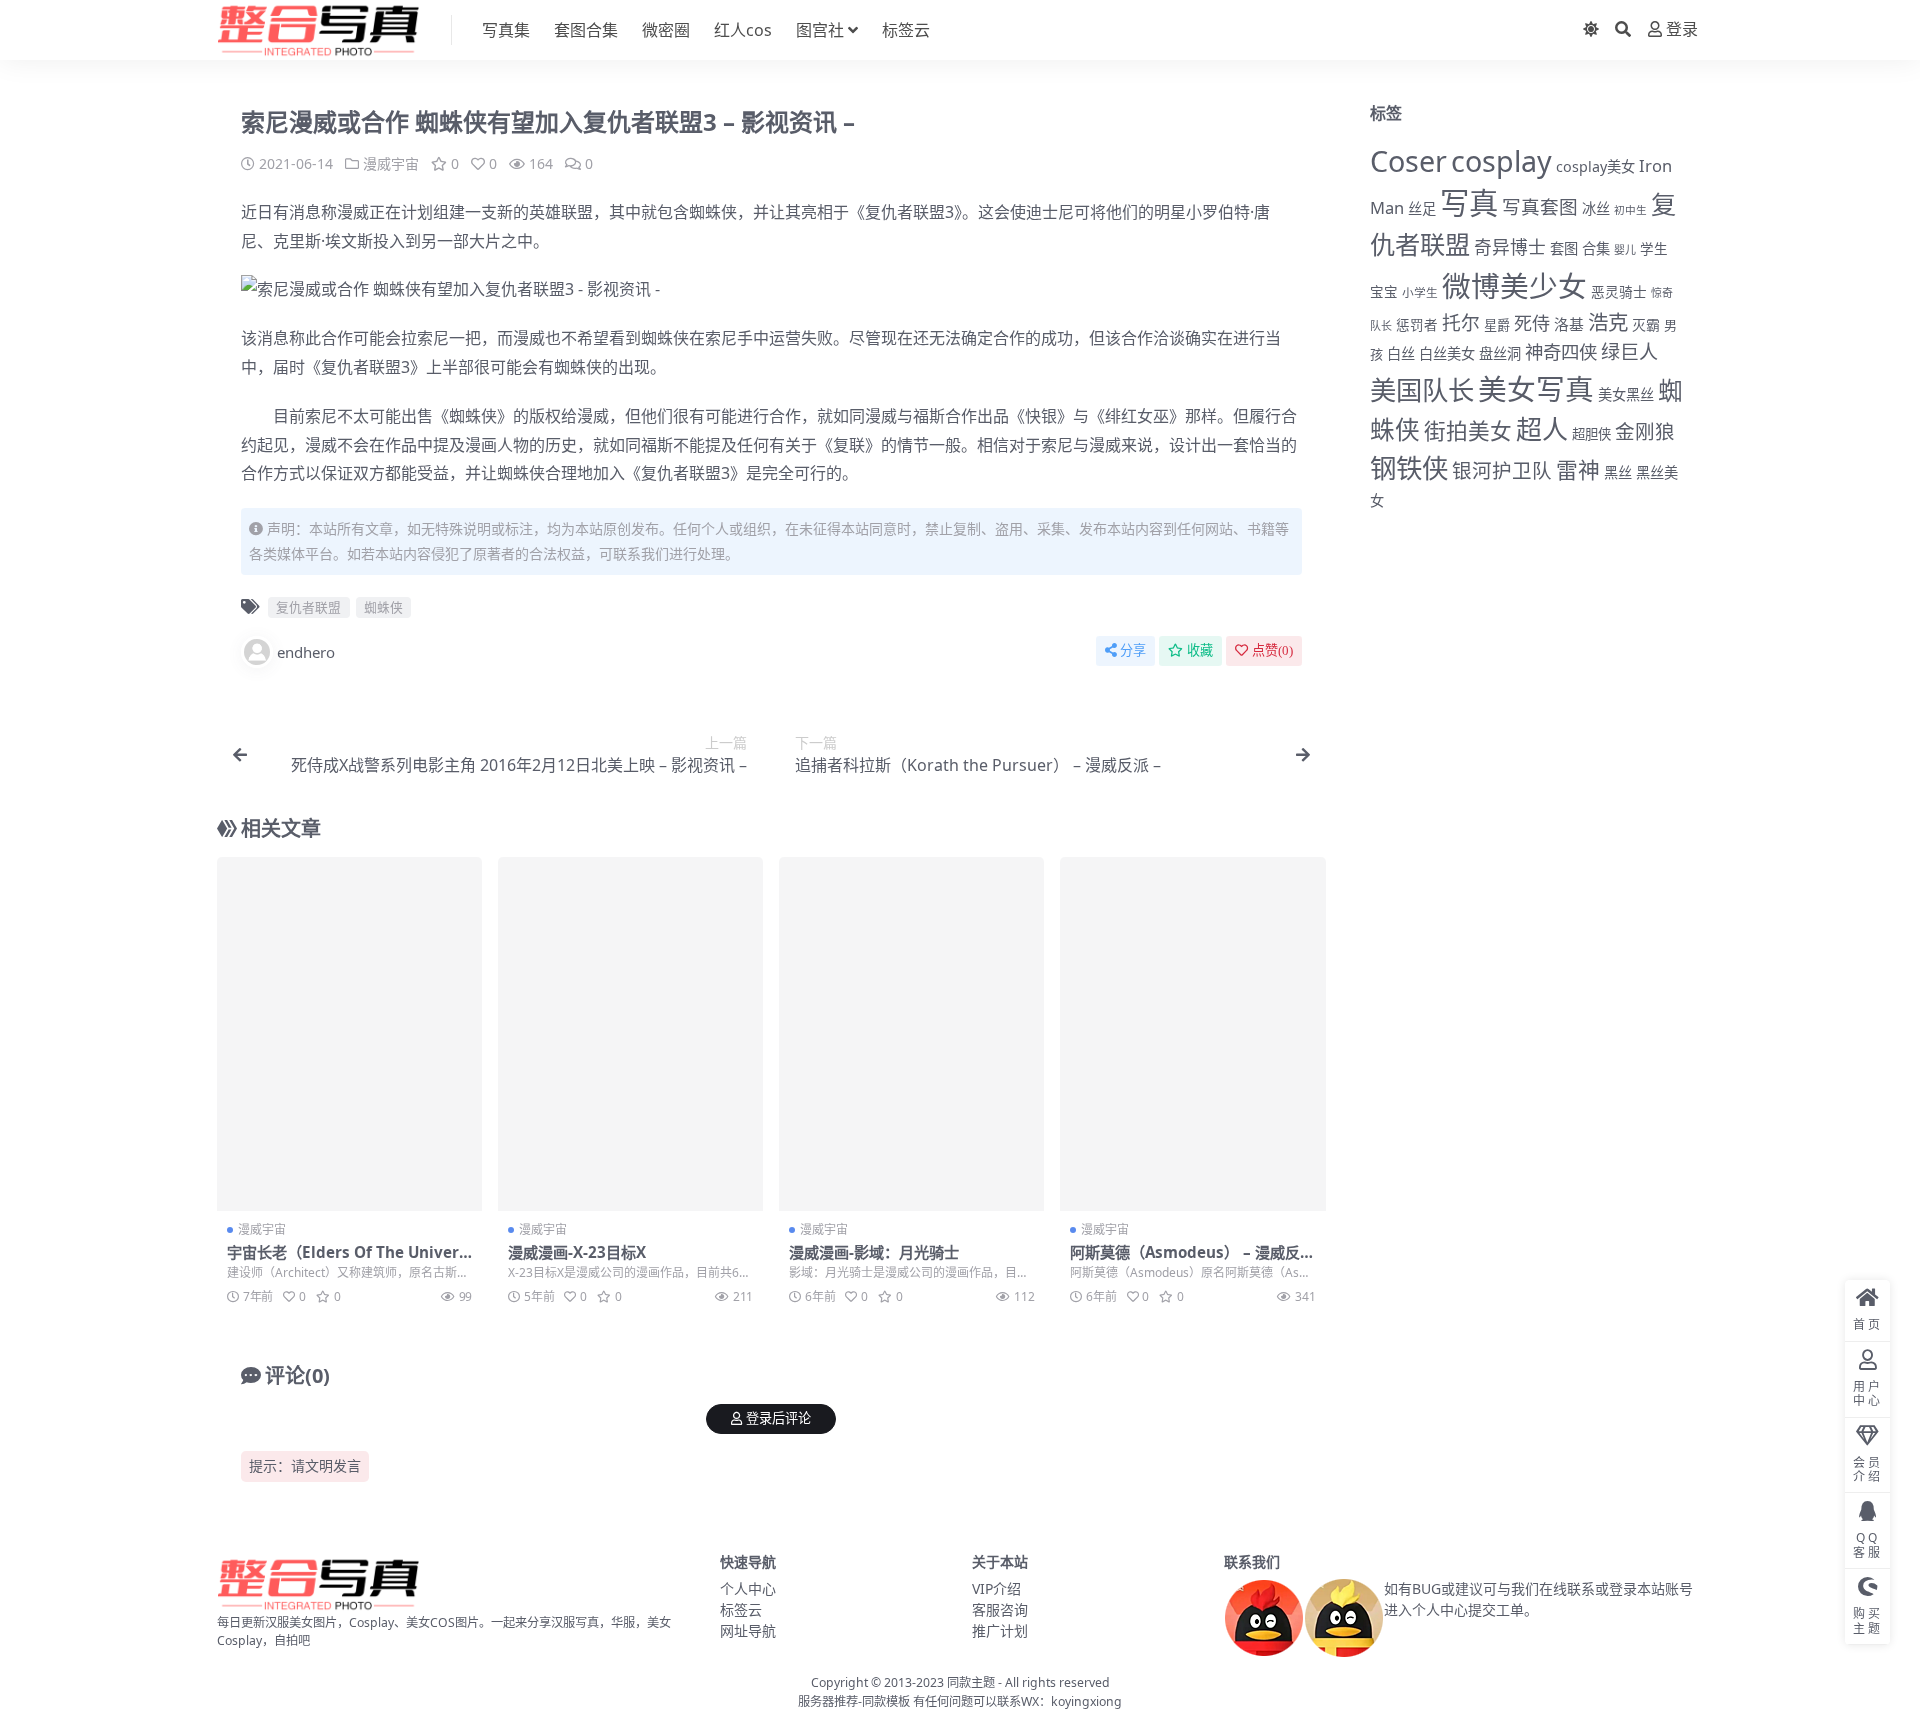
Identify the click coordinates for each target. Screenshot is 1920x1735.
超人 (1542, 429)
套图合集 (586, 30)
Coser (1408, 160)
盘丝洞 (1500, 353)
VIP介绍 (996, 1588)
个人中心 (748, 1588)
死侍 (1532, 323)
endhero (306, 652)
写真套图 (1540, 206)
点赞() (1272, 650)
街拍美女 (1468, 430)
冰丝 (1596, 208)
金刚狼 (1645, 431)
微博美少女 (1514, 285)
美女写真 (1536, 388)
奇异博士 (1510, 247)
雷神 (1578, 469)
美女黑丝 (1626, 394)
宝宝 (1384, 292)
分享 (1133, 650)
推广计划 (1000, 1630)
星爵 (1497, 325)
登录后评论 (778, 1418)
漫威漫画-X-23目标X (577, 1252)
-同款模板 (884, 1701)
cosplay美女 (1595, 166)
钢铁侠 (1409, 468)
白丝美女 (1447, 353)
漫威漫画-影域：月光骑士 (874, 1252)
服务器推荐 (828, 1701)
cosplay (1501, 160)
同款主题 (971, 1682)
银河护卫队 (1502, 470)
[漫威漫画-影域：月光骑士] (911, 1034)
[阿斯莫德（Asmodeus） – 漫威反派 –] (1192, 1034)
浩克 (1608, 322)
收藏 (1200, 650)
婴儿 (1625, 249)
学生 (1654, 249)
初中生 (1630, 210)
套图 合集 (1580, 248)
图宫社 (820, 30)
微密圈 (666, 30)
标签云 (906, 30)
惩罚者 (1417, 325)
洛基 (1569, 324)
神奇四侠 (1561, 351)
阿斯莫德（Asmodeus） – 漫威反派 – (1192, 1261)
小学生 (1420, 292)
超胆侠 (1591, 434)
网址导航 (748, 1630)
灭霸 (1646, 324)
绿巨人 (1629, 352)
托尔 (1461, 323)
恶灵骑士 (1619, 291)
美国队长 (1422, 390)
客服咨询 (1000, 1609)
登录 (1682, 29)
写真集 (506, 30)
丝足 (1422, 208)
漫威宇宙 (391, 163)
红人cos (743, 30)
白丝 (1401, 353)
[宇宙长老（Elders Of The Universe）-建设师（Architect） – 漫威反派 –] (349, 1034)
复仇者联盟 (905, 212)
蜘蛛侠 (713, 212)
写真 (1469, 203)
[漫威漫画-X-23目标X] (630, 1034)
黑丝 (1618, 472)
